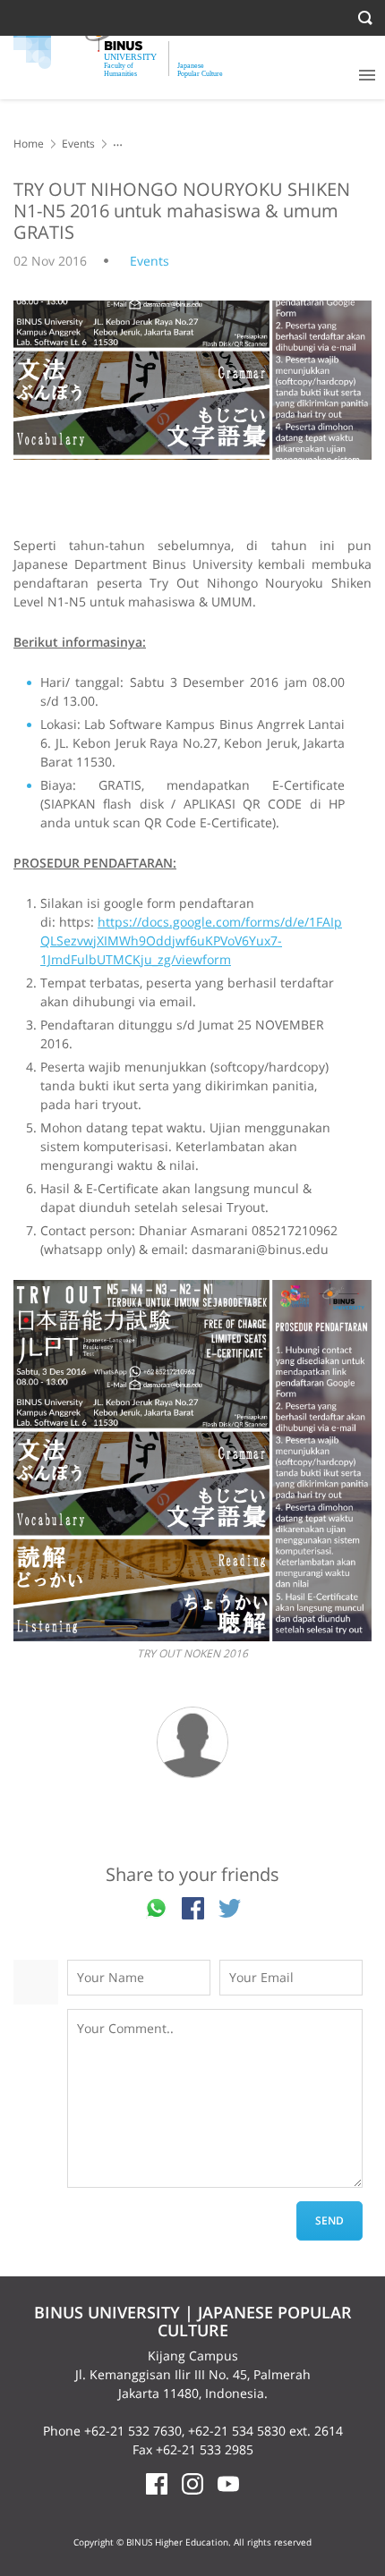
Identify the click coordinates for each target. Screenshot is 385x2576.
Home (29, 144)
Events (78, 144)
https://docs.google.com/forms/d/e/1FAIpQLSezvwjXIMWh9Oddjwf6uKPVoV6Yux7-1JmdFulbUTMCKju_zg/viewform (191, 941)
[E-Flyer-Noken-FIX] (192, 1461)
